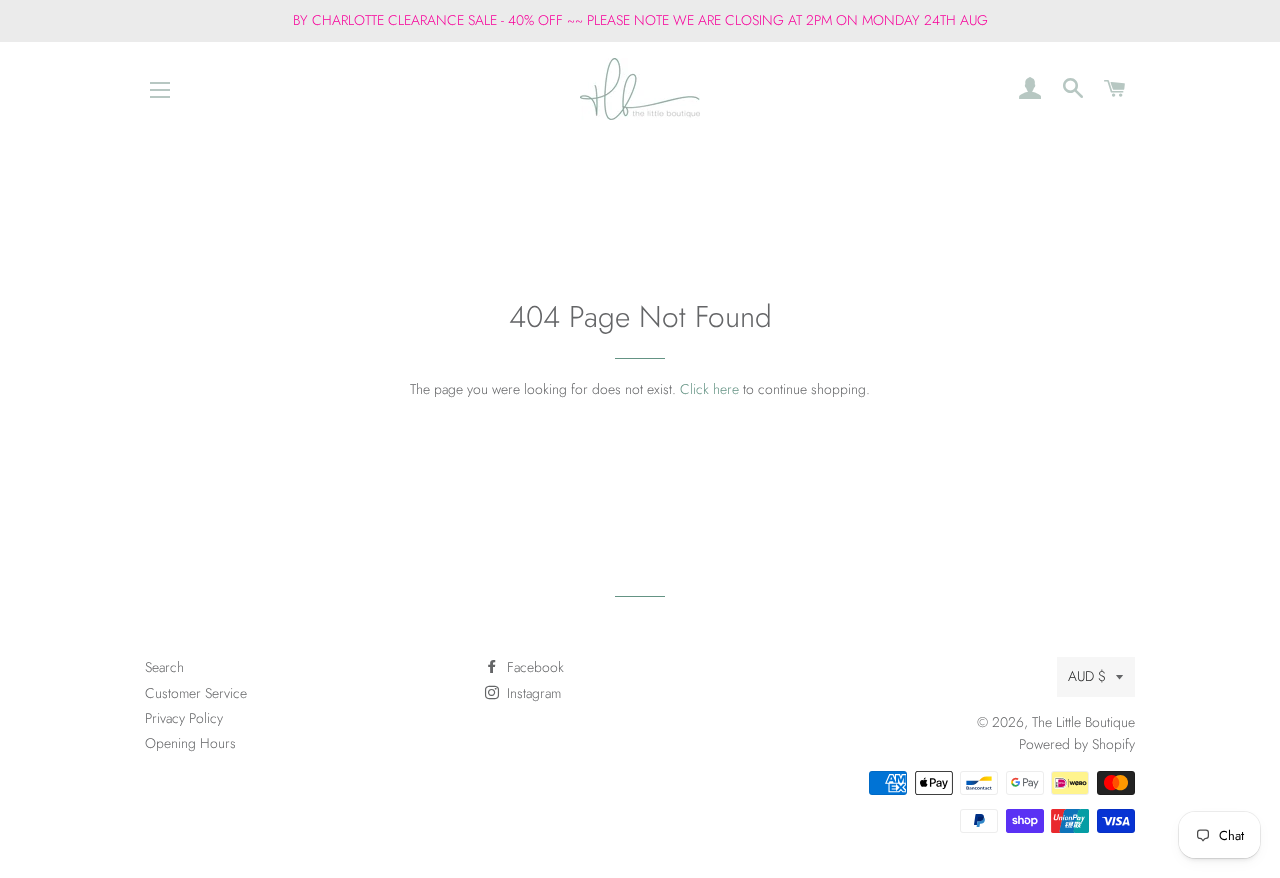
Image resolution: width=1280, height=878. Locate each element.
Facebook (533, 667)
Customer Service (196, 693)
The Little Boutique (1083, 722)
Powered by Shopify (1077, 744)
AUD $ (1087, 676)
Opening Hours (190, 743)
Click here (709, 389)
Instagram (532, 693)
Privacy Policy (184, 718)
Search (164, 667)
